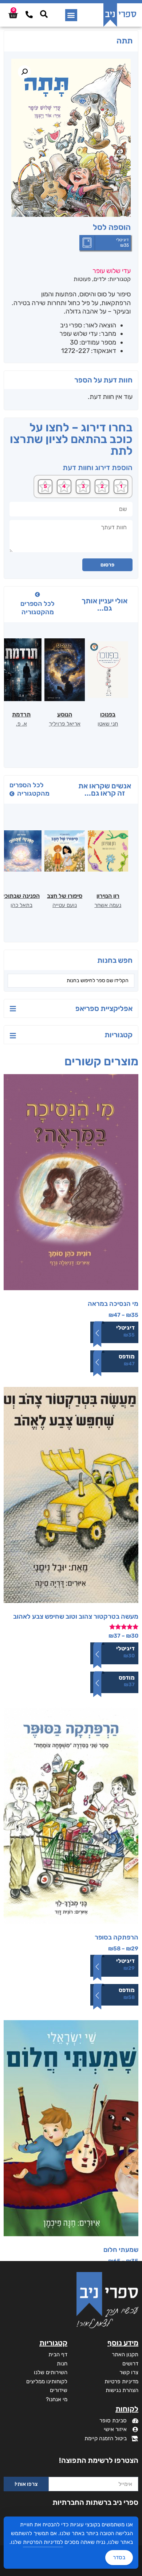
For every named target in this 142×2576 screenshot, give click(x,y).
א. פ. (21, 724)
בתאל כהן (21, 905)
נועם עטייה (65, 905)
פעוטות (82, 279)
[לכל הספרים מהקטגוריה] (38, 595)
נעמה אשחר (108, 905)
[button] (71, 15)
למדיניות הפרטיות (43, 2542)
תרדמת (21, 714)
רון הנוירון (108, 896)
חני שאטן (108, 724)
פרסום (107, 565)
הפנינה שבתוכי (21, 896)
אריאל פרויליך (65, 724)
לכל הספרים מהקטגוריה (38, 608)
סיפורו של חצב (65, 896)
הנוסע (65, 714)
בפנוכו (108, 714)
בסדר (119, 2557)
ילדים (100, 279)
